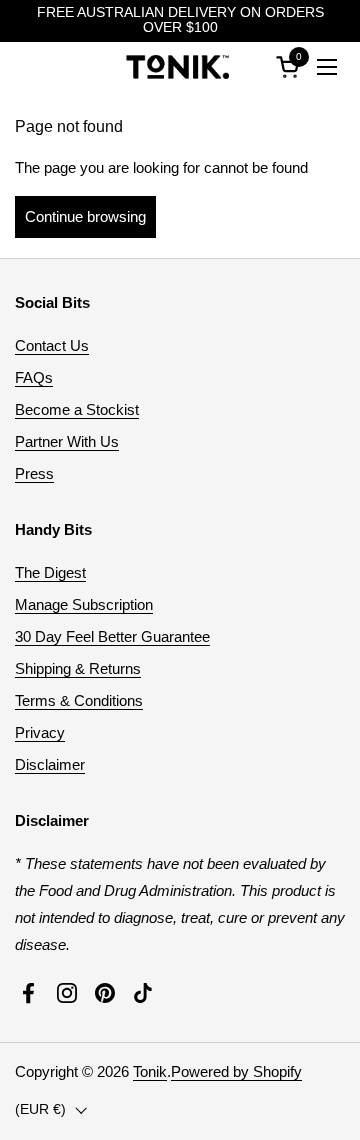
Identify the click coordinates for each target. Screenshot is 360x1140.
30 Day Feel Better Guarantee (112, 636)
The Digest (50, 572)
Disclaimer (50, 764)
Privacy (40, 732)
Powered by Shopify (236, 1071)
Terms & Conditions (79, 700)
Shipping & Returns (78, 668)
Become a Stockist (77, 409)
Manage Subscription (84, 604)
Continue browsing (85, 216)
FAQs (34, 377)
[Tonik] (177, 67)
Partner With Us (67, 441)
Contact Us (52, 345)
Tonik (150, 1071)
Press (34, 473)
